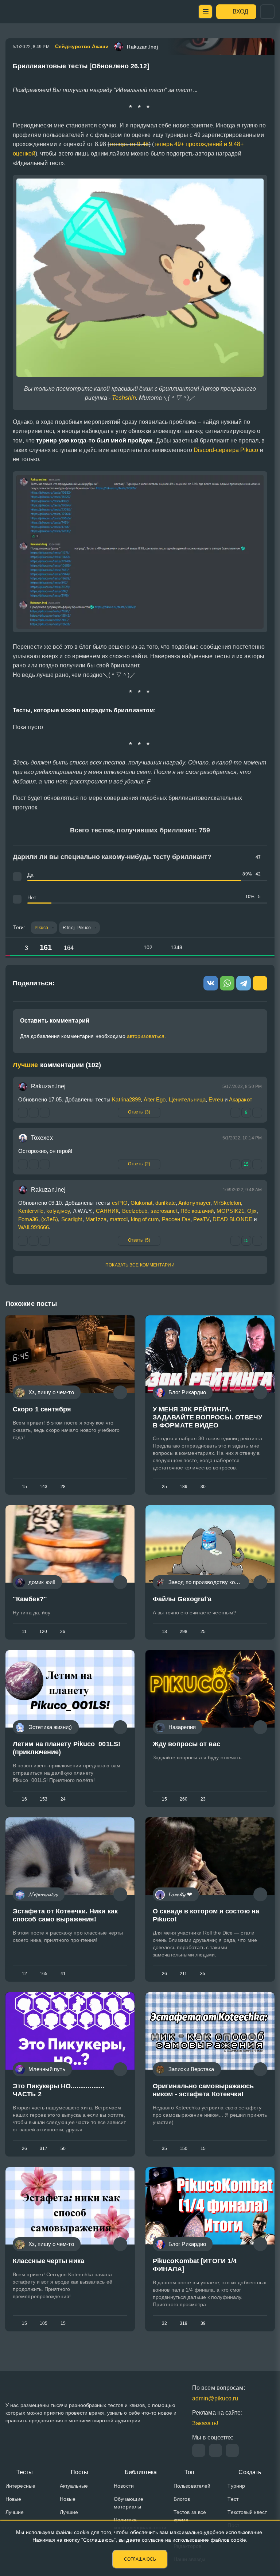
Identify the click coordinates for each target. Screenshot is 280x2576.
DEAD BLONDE (232, 1219)
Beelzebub (135, 1211)
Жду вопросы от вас (186, 1744)
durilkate (166, 1203)
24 (63, 1799)
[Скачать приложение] (232, 2450)
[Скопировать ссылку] (259, 69)
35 (203, 1974)
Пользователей (192, 2486)
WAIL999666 (34, 1227)
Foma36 (28, 1219)
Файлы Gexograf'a (182, 1599)
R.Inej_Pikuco (77, 928)
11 (24, 1632)
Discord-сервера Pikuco (226, 450)
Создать (250, 2472)
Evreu (216, 1099)
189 (184, 1487)
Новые (13, 2499)
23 (203, 1799)
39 (203, 2323)
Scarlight (72, 1219)
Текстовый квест (247, 2512)
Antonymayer (194, 1203)
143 (44, 1487)
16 (24, 1799)
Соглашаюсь (140, 2559)
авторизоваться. (147, 1036)
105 (44, 2323)
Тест (233, 2499)
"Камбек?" (30, 1599)
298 (184, 1632)
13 (164, 1632)
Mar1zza (96, 1219)
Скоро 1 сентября (42, 1409)
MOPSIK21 (230, 1211)
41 (63, 1974)
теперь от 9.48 (129, 144)
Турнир (236, 2486)
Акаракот (241, 1099)
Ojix (252, 1211)
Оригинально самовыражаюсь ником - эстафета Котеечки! (203, 2090)
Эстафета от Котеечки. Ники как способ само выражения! (65, 1916)
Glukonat (141, 1203)
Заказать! (205, 2423)
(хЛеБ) (50, 1219)
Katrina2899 (126, 1099)
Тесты (25, 2472)
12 (24, 1974)
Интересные (20, 2486)
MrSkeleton (227, 1203)
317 (44, 2148)
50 (63, 2148)
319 (184, 2323)
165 (44, 1974)
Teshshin (124, 398)
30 (203, 1487)
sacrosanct (164, 1211)
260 (184, 1799)
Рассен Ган (176, 1219)
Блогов (182, 2499)
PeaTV (201, 1219)
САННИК (108, 1211)
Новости (124, 2486)
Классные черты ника (48, 2261)
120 (43, 1632)
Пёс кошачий (197, 1211)
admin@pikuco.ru (215, 2398)
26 (63, 1632)
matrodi (119, 1219)
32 (164, 2323)
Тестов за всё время (190, 2516)
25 (164, 1487)
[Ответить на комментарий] (23, 1164)
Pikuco (42, 928)
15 (24, 1487)
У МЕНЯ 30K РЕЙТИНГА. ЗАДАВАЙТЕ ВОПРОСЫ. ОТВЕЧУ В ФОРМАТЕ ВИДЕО (208, 1417)
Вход (240, 11)
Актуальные (74, 2486)
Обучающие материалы (129, 2503)
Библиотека (141, 2472)
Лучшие (15, 2512)
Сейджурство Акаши (82, 46)
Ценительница (187, 1099)
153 (44, 1799)
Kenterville (31, 1211)
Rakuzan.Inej (48, 1086)
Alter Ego (155, 1099)
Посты (80, 2472)
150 (184, 2148)
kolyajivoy (58, 1211)
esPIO (120, 1203)
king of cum (145, 1219)
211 (183, 1974)
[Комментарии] (120, 1392)
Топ (189, 2472)
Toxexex (42, 1138)
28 (63, 1487)
